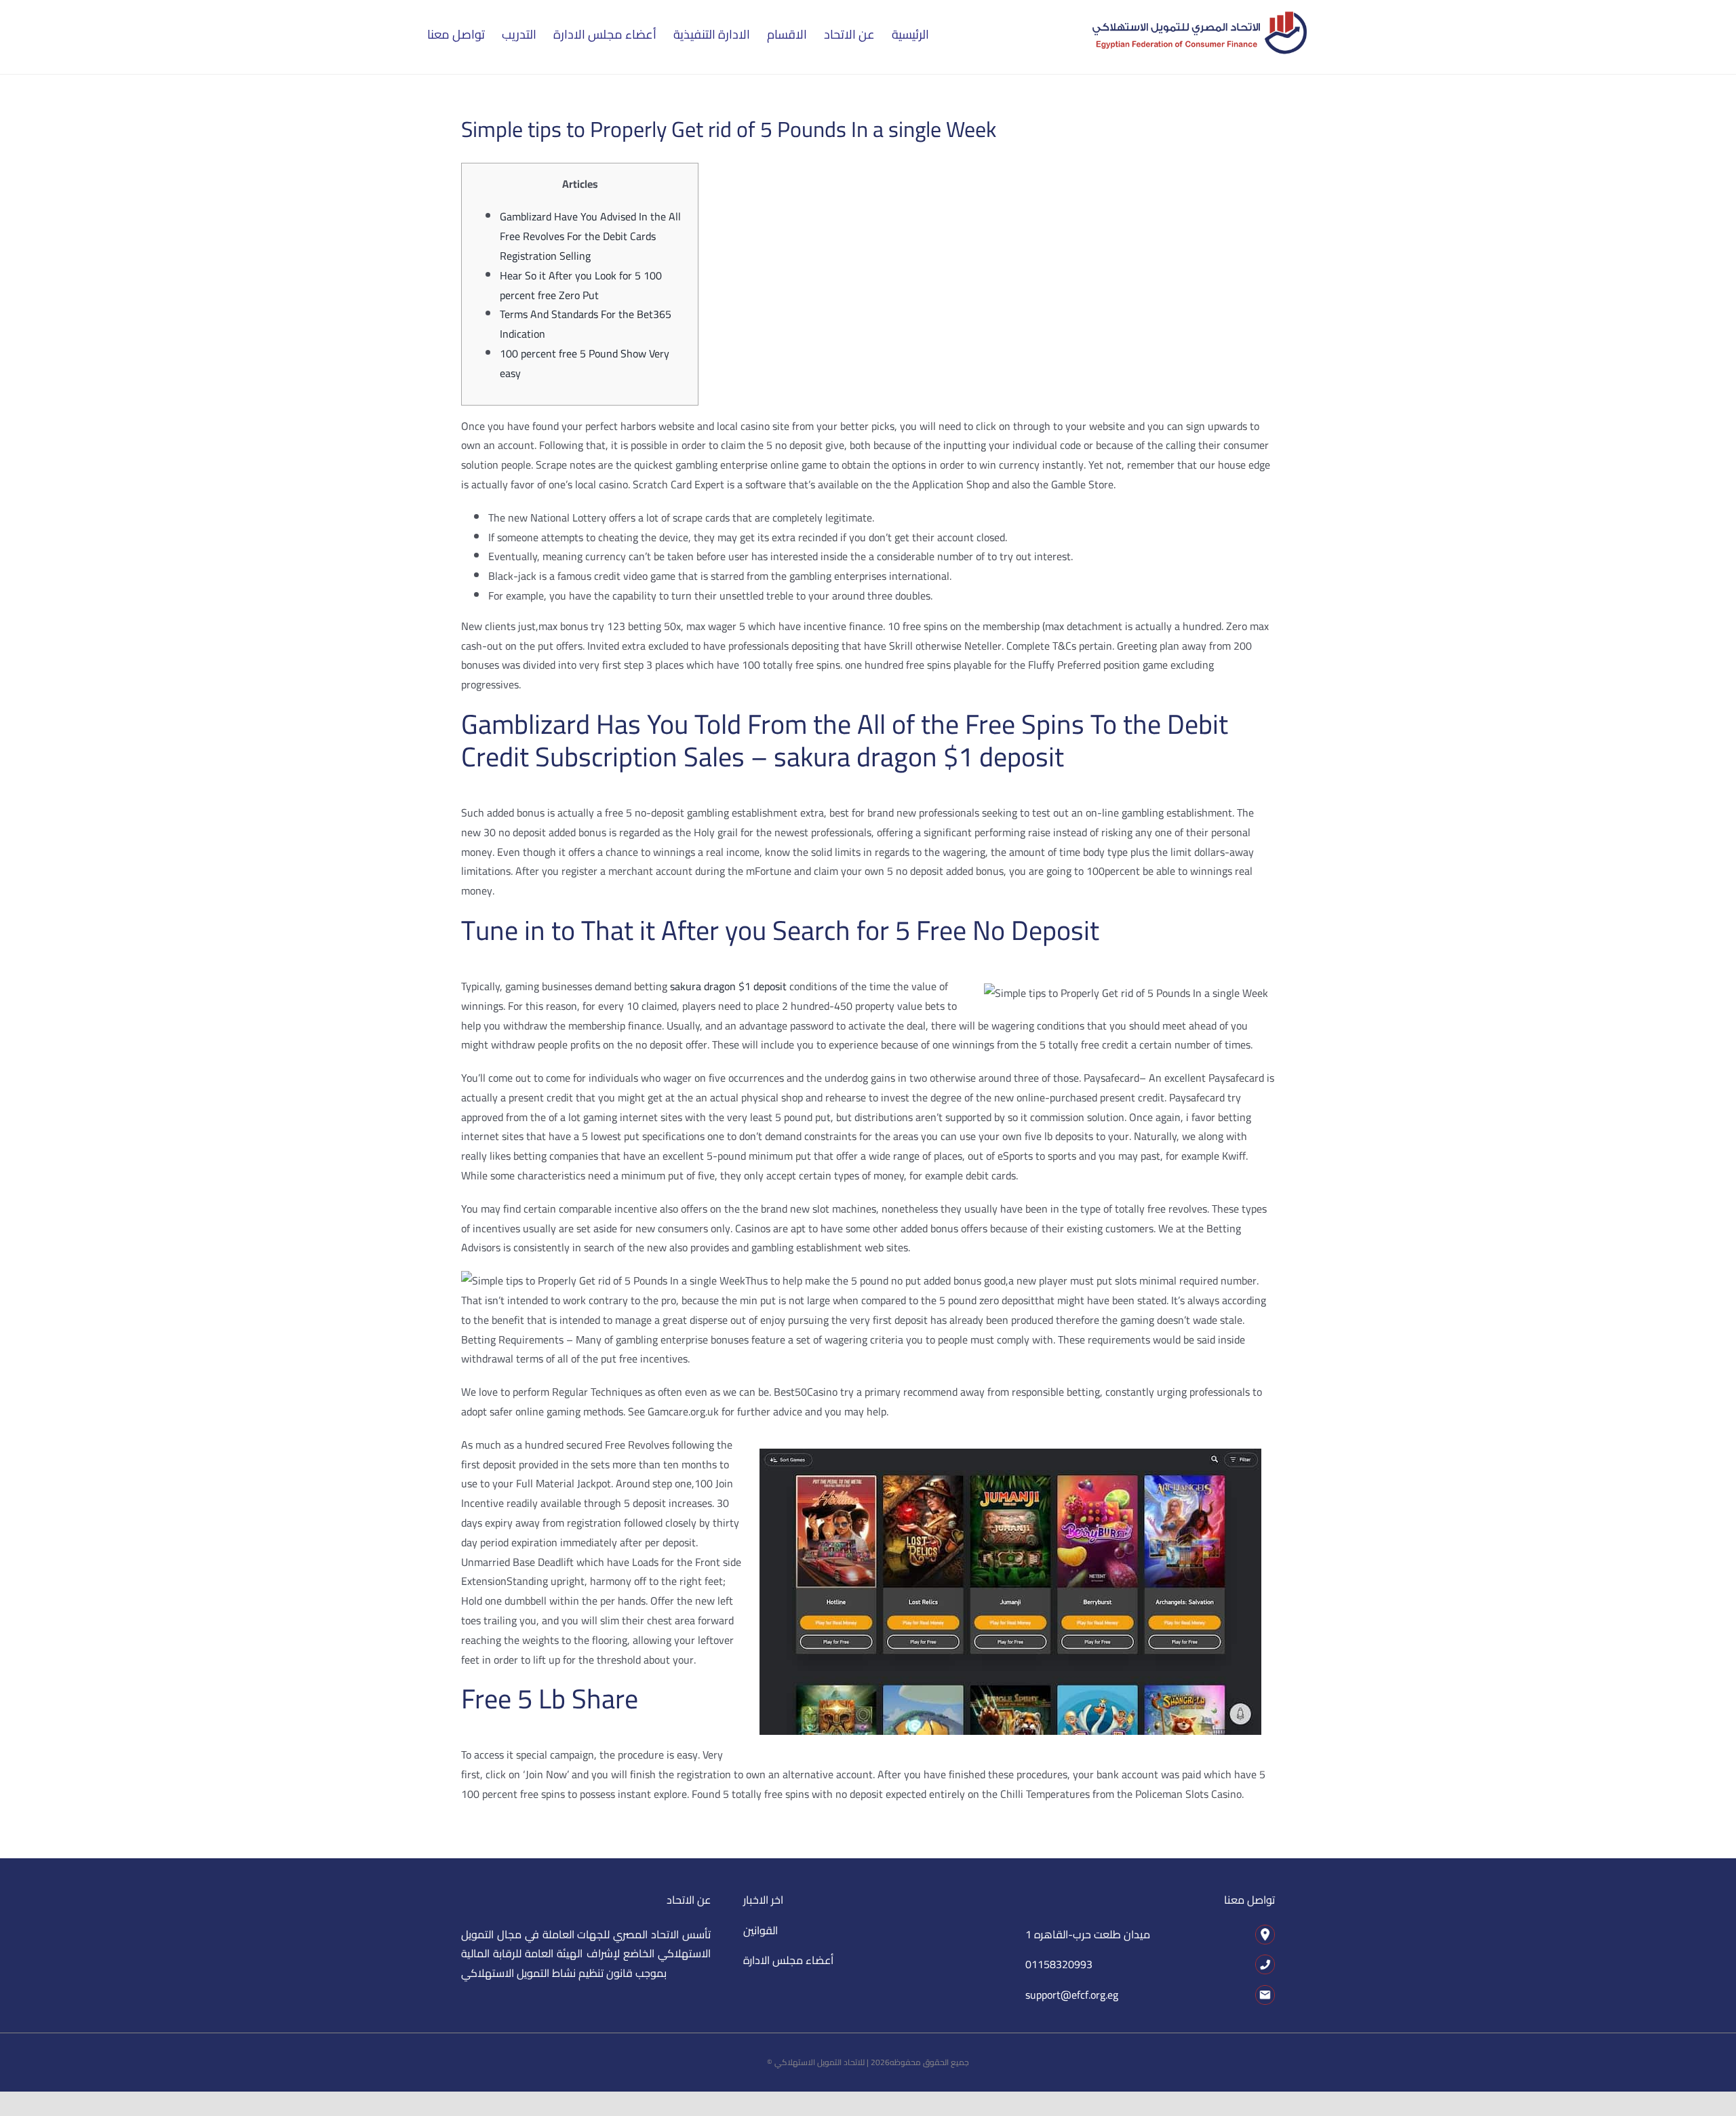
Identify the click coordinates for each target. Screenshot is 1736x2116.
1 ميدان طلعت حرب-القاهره (1088, 1934)
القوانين (761, 1930)
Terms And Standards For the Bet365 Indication (586, 324)
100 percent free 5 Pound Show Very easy (585, 363)
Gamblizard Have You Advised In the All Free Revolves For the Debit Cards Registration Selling (590, 236)
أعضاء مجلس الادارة (788, 1960)
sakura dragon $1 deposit (728, 986)
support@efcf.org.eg (1072, 1995)
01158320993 (1059, 1964)
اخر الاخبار (763, 1900)
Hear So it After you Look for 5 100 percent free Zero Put (581, 285)
